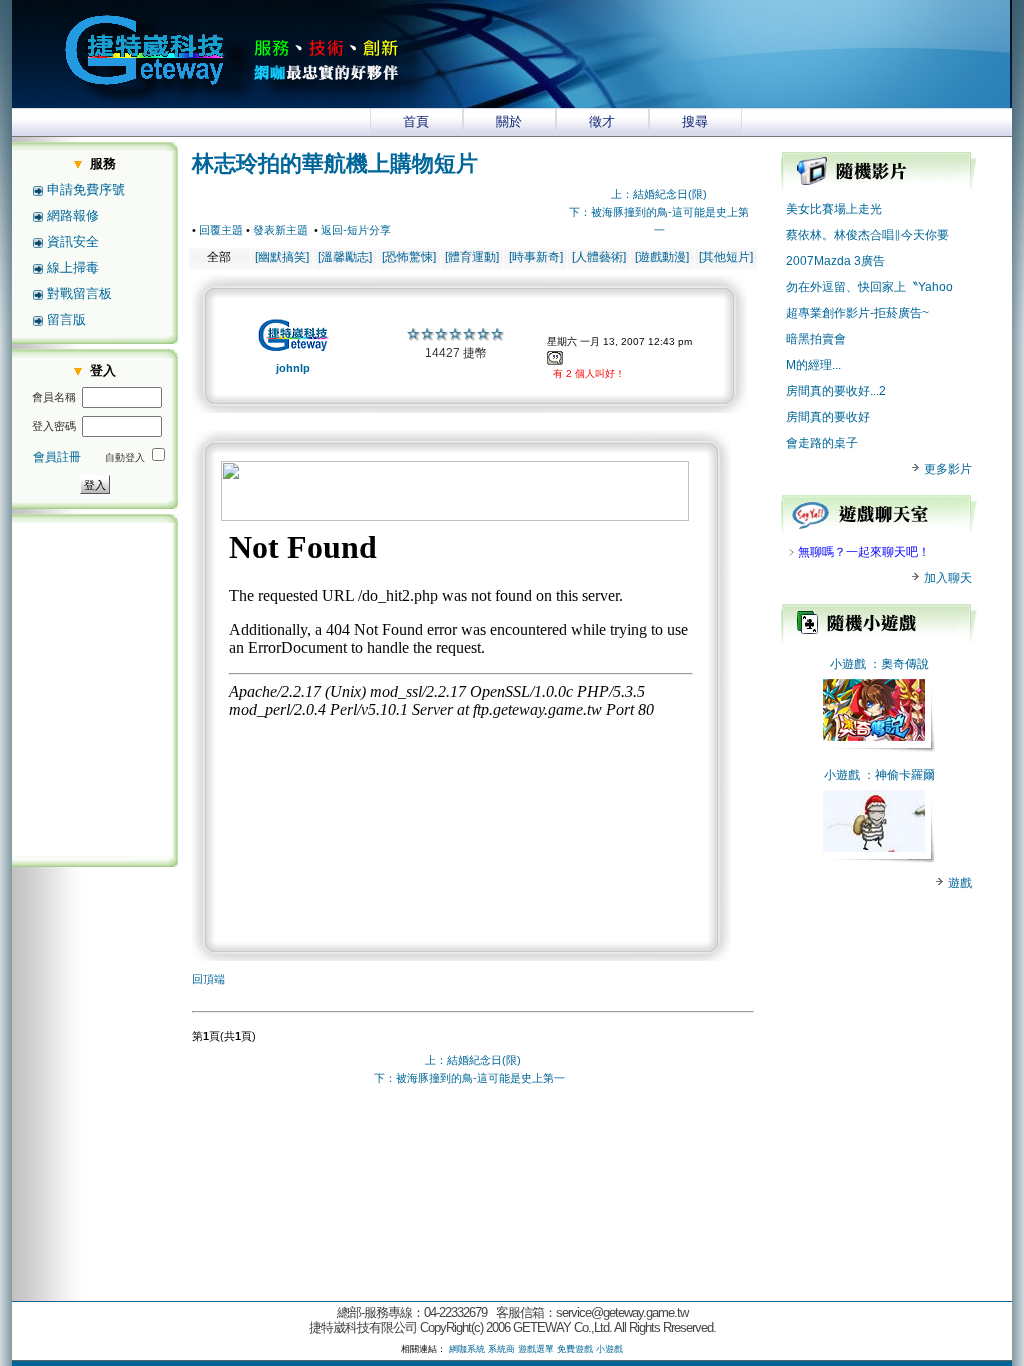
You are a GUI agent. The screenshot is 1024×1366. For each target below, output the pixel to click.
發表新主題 (280, 230)
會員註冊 (57, 457)
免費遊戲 (575, 1349)
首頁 (416, 121)
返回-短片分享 (356, 230)
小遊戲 (848, 664)
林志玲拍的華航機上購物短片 (335, 163)
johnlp (293, 368)
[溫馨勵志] (345, 257)
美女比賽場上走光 (834, 209)
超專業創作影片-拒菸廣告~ (857, 313)
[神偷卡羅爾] (874, 848)
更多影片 (946, 469)
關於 (509, 121)
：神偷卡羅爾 (899, 775)
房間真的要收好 (828, 417)
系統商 (501, 1349)
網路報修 (73, 215)
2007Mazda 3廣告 (835, 261)
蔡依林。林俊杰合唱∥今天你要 (867, 235)
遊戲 (958, 883)
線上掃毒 (73, 267)
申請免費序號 (86, 189)
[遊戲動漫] (662, 257)
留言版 (66, 319)
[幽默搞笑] (282, 257)
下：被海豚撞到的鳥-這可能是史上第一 (469, 1078)
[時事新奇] (536, 257)
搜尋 (695, 121)
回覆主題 (221, 230)
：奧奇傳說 (899, 664)
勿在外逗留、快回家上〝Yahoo (869, 287)
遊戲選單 (536, 1349)
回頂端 (208, 979)
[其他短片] (726, 257)
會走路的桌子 (822, 443)
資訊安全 (73, 241)
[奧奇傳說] (874, 737)
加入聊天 (946, 578)
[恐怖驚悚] (409, 257)
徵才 (602, 121)
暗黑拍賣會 (816, 339)
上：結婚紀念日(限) (659, 194)
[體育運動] (472, 257)
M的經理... (813, 365)
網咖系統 (467, 1349)
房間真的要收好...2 (836, 391)
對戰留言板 (79, 293)
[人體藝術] (599, 257)
